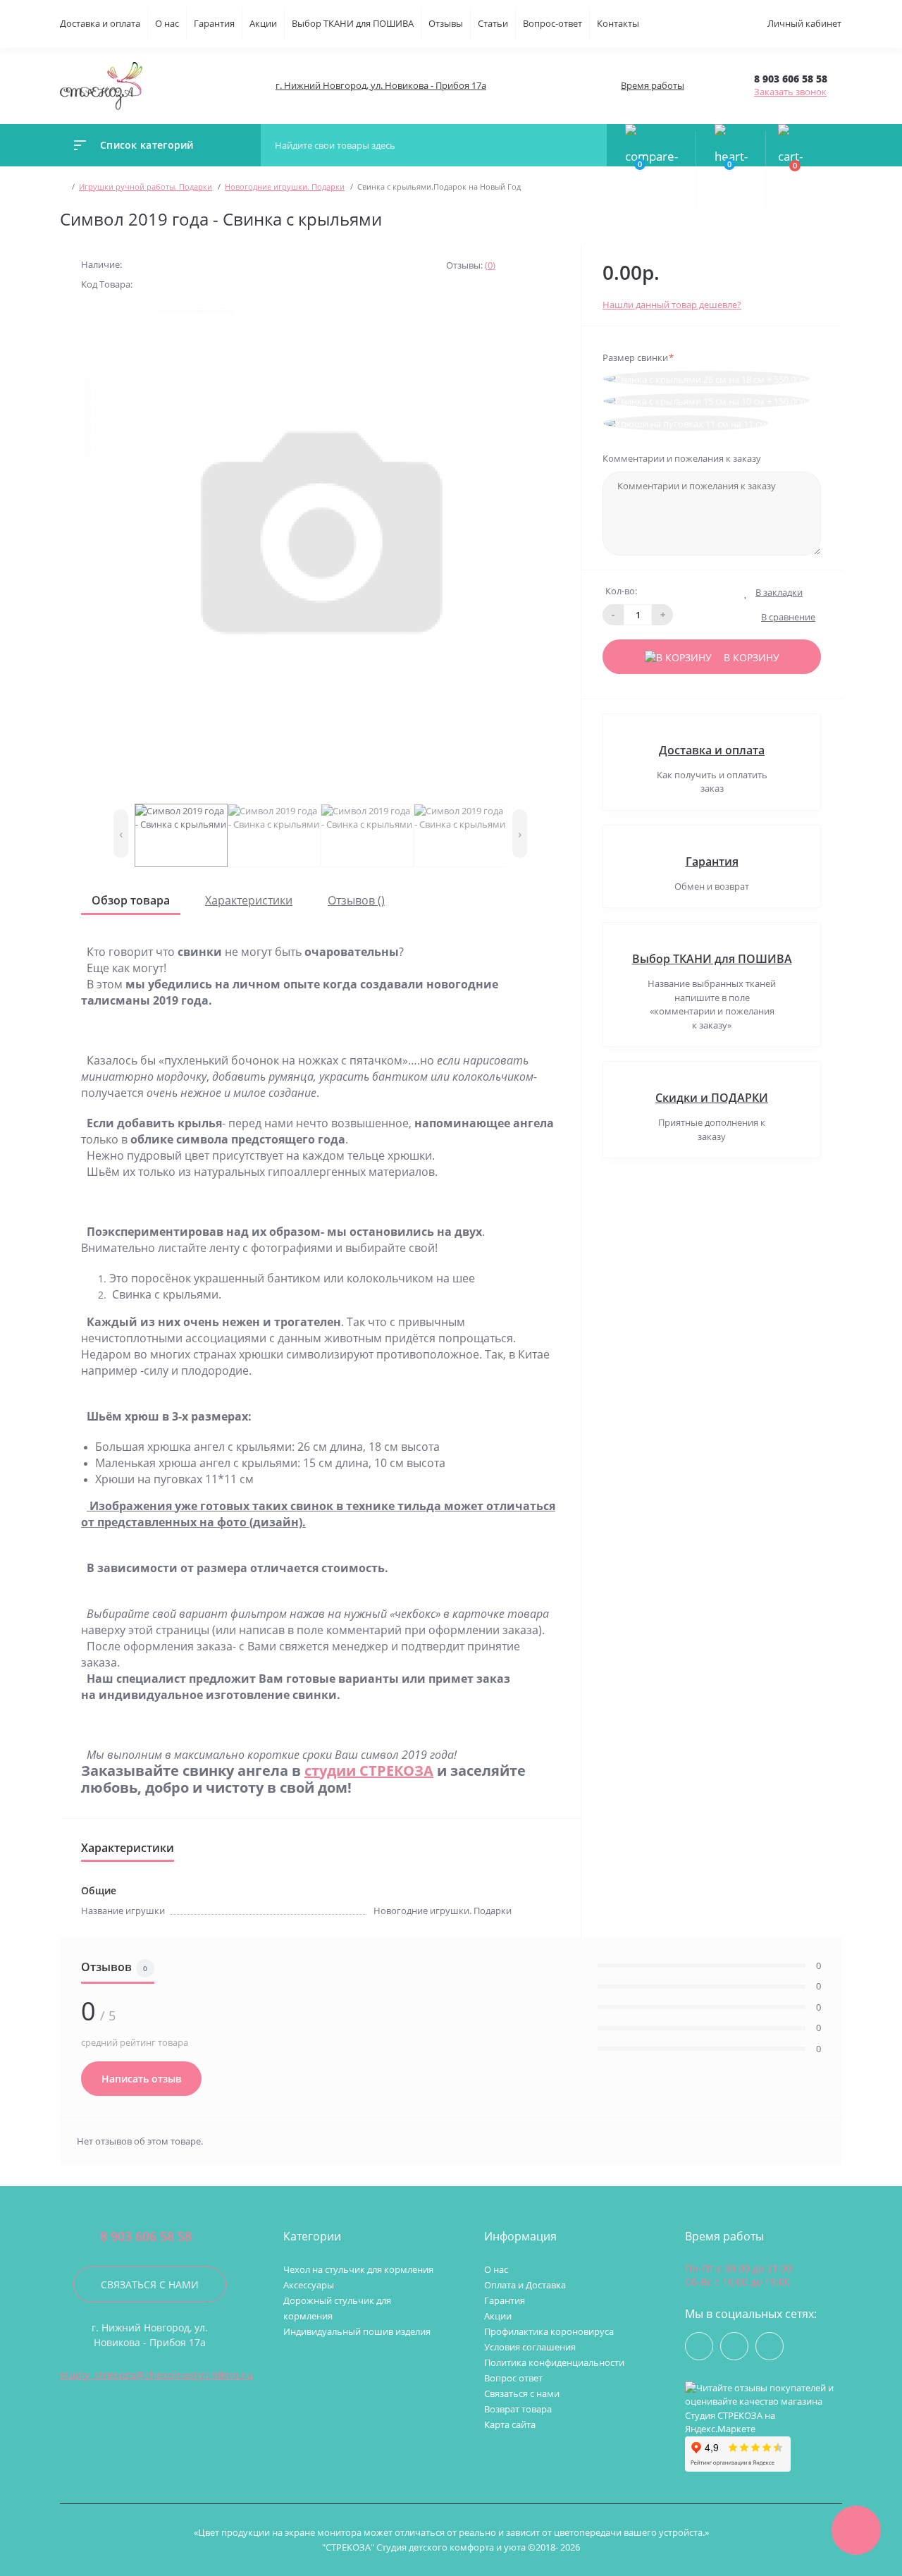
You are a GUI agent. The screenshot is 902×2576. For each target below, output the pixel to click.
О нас (167, 23)
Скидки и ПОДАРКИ (712, 1098)
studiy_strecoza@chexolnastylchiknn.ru (156, 2375)
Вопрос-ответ (552, 23)
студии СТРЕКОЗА (369, 1771)
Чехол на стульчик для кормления (358, 2269)
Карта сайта (510, 2424)
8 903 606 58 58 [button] (146, 2237)
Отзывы (446, 23)
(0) (490, 265)
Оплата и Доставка (525, 2285)
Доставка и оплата (100, 23)
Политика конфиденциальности (554, 2362)
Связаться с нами (150, 2284)
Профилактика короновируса (549, 2331)
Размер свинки (638, 357)
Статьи (493, 23)
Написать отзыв (141, 2079)
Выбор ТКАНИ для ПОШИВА (353, 23)
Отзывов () (356, 900)
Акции (263, 23)
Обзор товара (131, 900)
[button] (380, 86)
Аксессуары (309, 2285)
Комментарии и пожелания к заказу (682, 458)
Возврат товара (518, 2409)
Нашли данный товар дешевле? (672, 305)
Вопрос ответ (513, 2378)
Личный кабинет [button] (804, 23)
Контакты (618, 23)
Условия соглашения (530, 2347)
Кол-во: (621, 591)
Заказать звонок (790, 92)
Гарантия (214, 23)
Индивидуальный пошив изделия (357, 2331)
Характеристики (249, 900)
